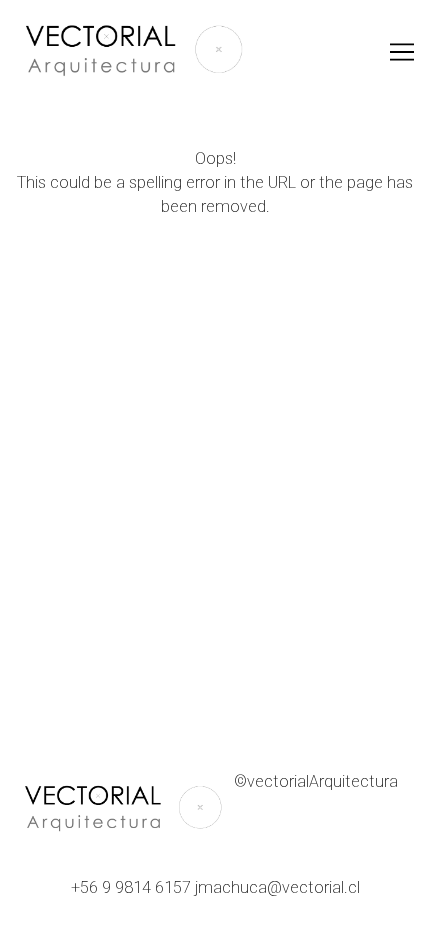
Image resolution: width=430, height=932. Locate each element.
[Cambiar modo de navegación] (402, 52)
